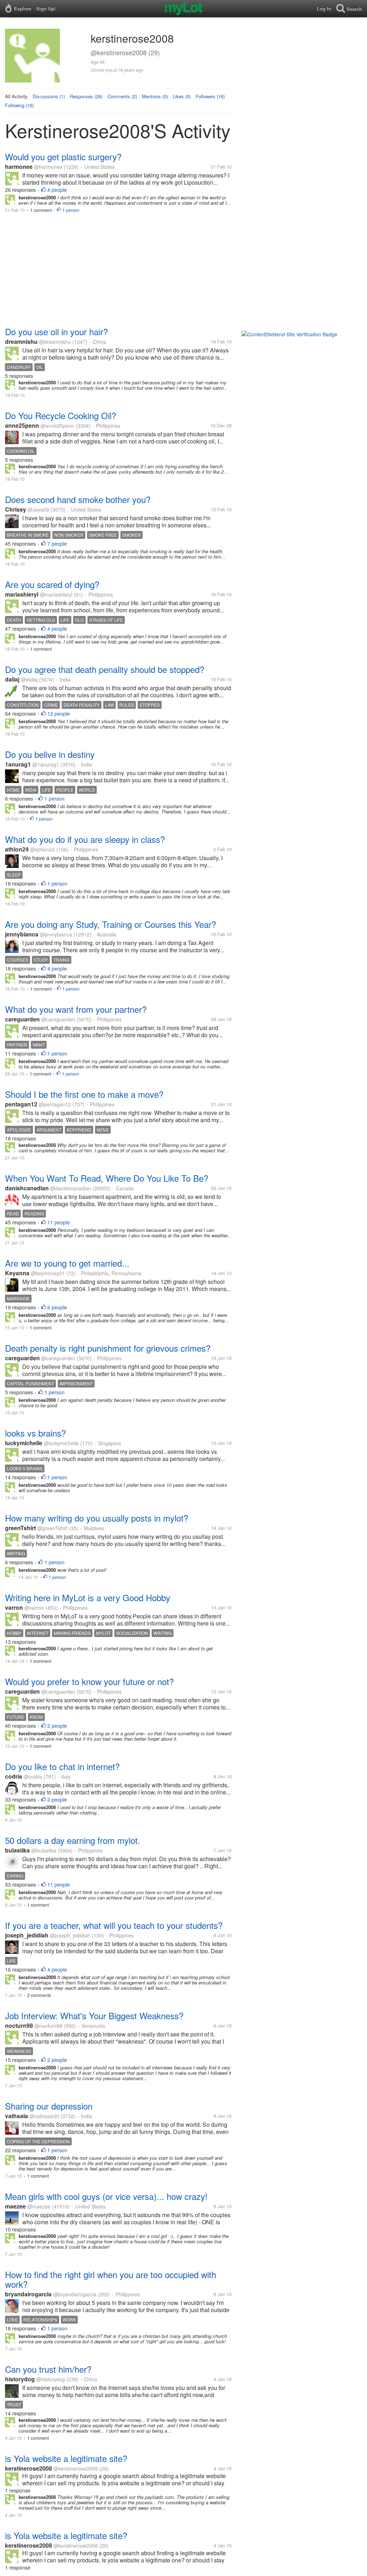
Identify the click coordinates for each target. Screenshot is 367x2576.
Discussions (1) (49, 96)
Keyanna (17, 1273)
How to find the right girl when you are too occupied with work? (111, 2279)
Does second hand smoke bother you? (78, 499)
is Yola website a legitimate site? (66, 2458)
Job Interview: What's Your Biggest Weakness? (94, 2015)
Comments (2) (122, 96)
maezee (15, 2206)
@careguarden (58, 1019)
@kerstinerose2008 (76, 2468)
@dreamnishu (55, 342)
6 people (57, 1307)
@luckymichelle (61, 1443)
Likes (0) (182, 96)
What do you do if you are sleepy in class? (85, 839)
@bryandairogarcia (75, 2294)
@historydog (51, 2379)
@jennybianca (56, 934)
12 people (59, 713)
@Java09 (38, 509)
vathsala (16, 2116)
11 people (59, 1222)
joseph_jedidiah (27, 1935)
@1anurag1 (46, 764)
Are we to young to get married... (67, 1263)
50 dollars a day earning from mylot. (73, 1840)
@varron (34, 1608)
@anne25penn (57, 426)
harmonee (19, 167)
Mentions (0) (155, 96)
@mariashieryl (56, 594)
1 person (71, 210)
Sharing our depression (49, 2106)
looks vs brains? (35, 1433)
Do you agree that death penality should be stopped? (105, 669)
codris (14, 1776)
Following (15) (19, 105)
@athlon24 (42, 849)
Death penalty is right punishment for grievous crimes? (108, 1348)
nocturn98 (19, 2025)
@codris (33, 1776)
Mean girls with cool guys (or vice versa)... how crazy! (106, 2196)
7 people (57, 544)
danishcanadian (27, 1188)
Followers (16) (210, 96)
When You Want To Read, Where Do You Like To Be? (107, 1178)
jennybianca (22, 934)
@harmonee (48, 167)
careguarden (22, 1019)
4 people (57, 190)
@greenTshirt (53, 1528)
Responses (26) (86, 96)
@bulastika (44, 1850)
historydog (20, 2379)
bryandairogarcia (28, 2294)
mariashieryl (22, 594)
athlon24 (17, 849)
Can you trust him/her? (48, 2369)
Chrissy (16, 509)
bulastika (17, 1850)
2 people (57, 1726)
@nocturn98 (48, 2026)
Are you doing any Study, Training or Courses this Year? (111, 924)
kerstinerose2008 (28, 2468)
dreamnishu (21, 341)
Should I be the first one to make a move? (84, 1094)
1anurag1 (18, 764)
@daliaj (29, 679)
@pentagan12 (55, 1104)
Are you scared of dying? (52, 584)
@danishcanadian (71, 1188)
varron (14, 1607)
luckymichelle (24, 1443)
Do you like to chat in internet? (62, 1766)
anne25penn (22, 425)
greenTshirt (20, 1528)
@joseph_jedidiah (70, 1935)
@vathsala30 (44, 2116)
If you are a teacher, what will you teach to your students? (114, 1925)
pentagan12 (21, 1104)
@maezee (39, 2206)
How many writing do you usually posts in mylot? (97, 1518)
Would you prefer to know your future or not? (89, 1681)
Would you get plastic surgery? (63, 156)
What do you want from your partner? (76, 1009)
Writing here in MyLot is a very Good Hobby (88, 1597)
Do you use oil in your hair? (56, 331)
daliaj (12, 679)
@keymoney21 (48, 1273)
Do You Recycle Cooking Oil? (61, 415)
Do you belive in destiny (50, 754)
